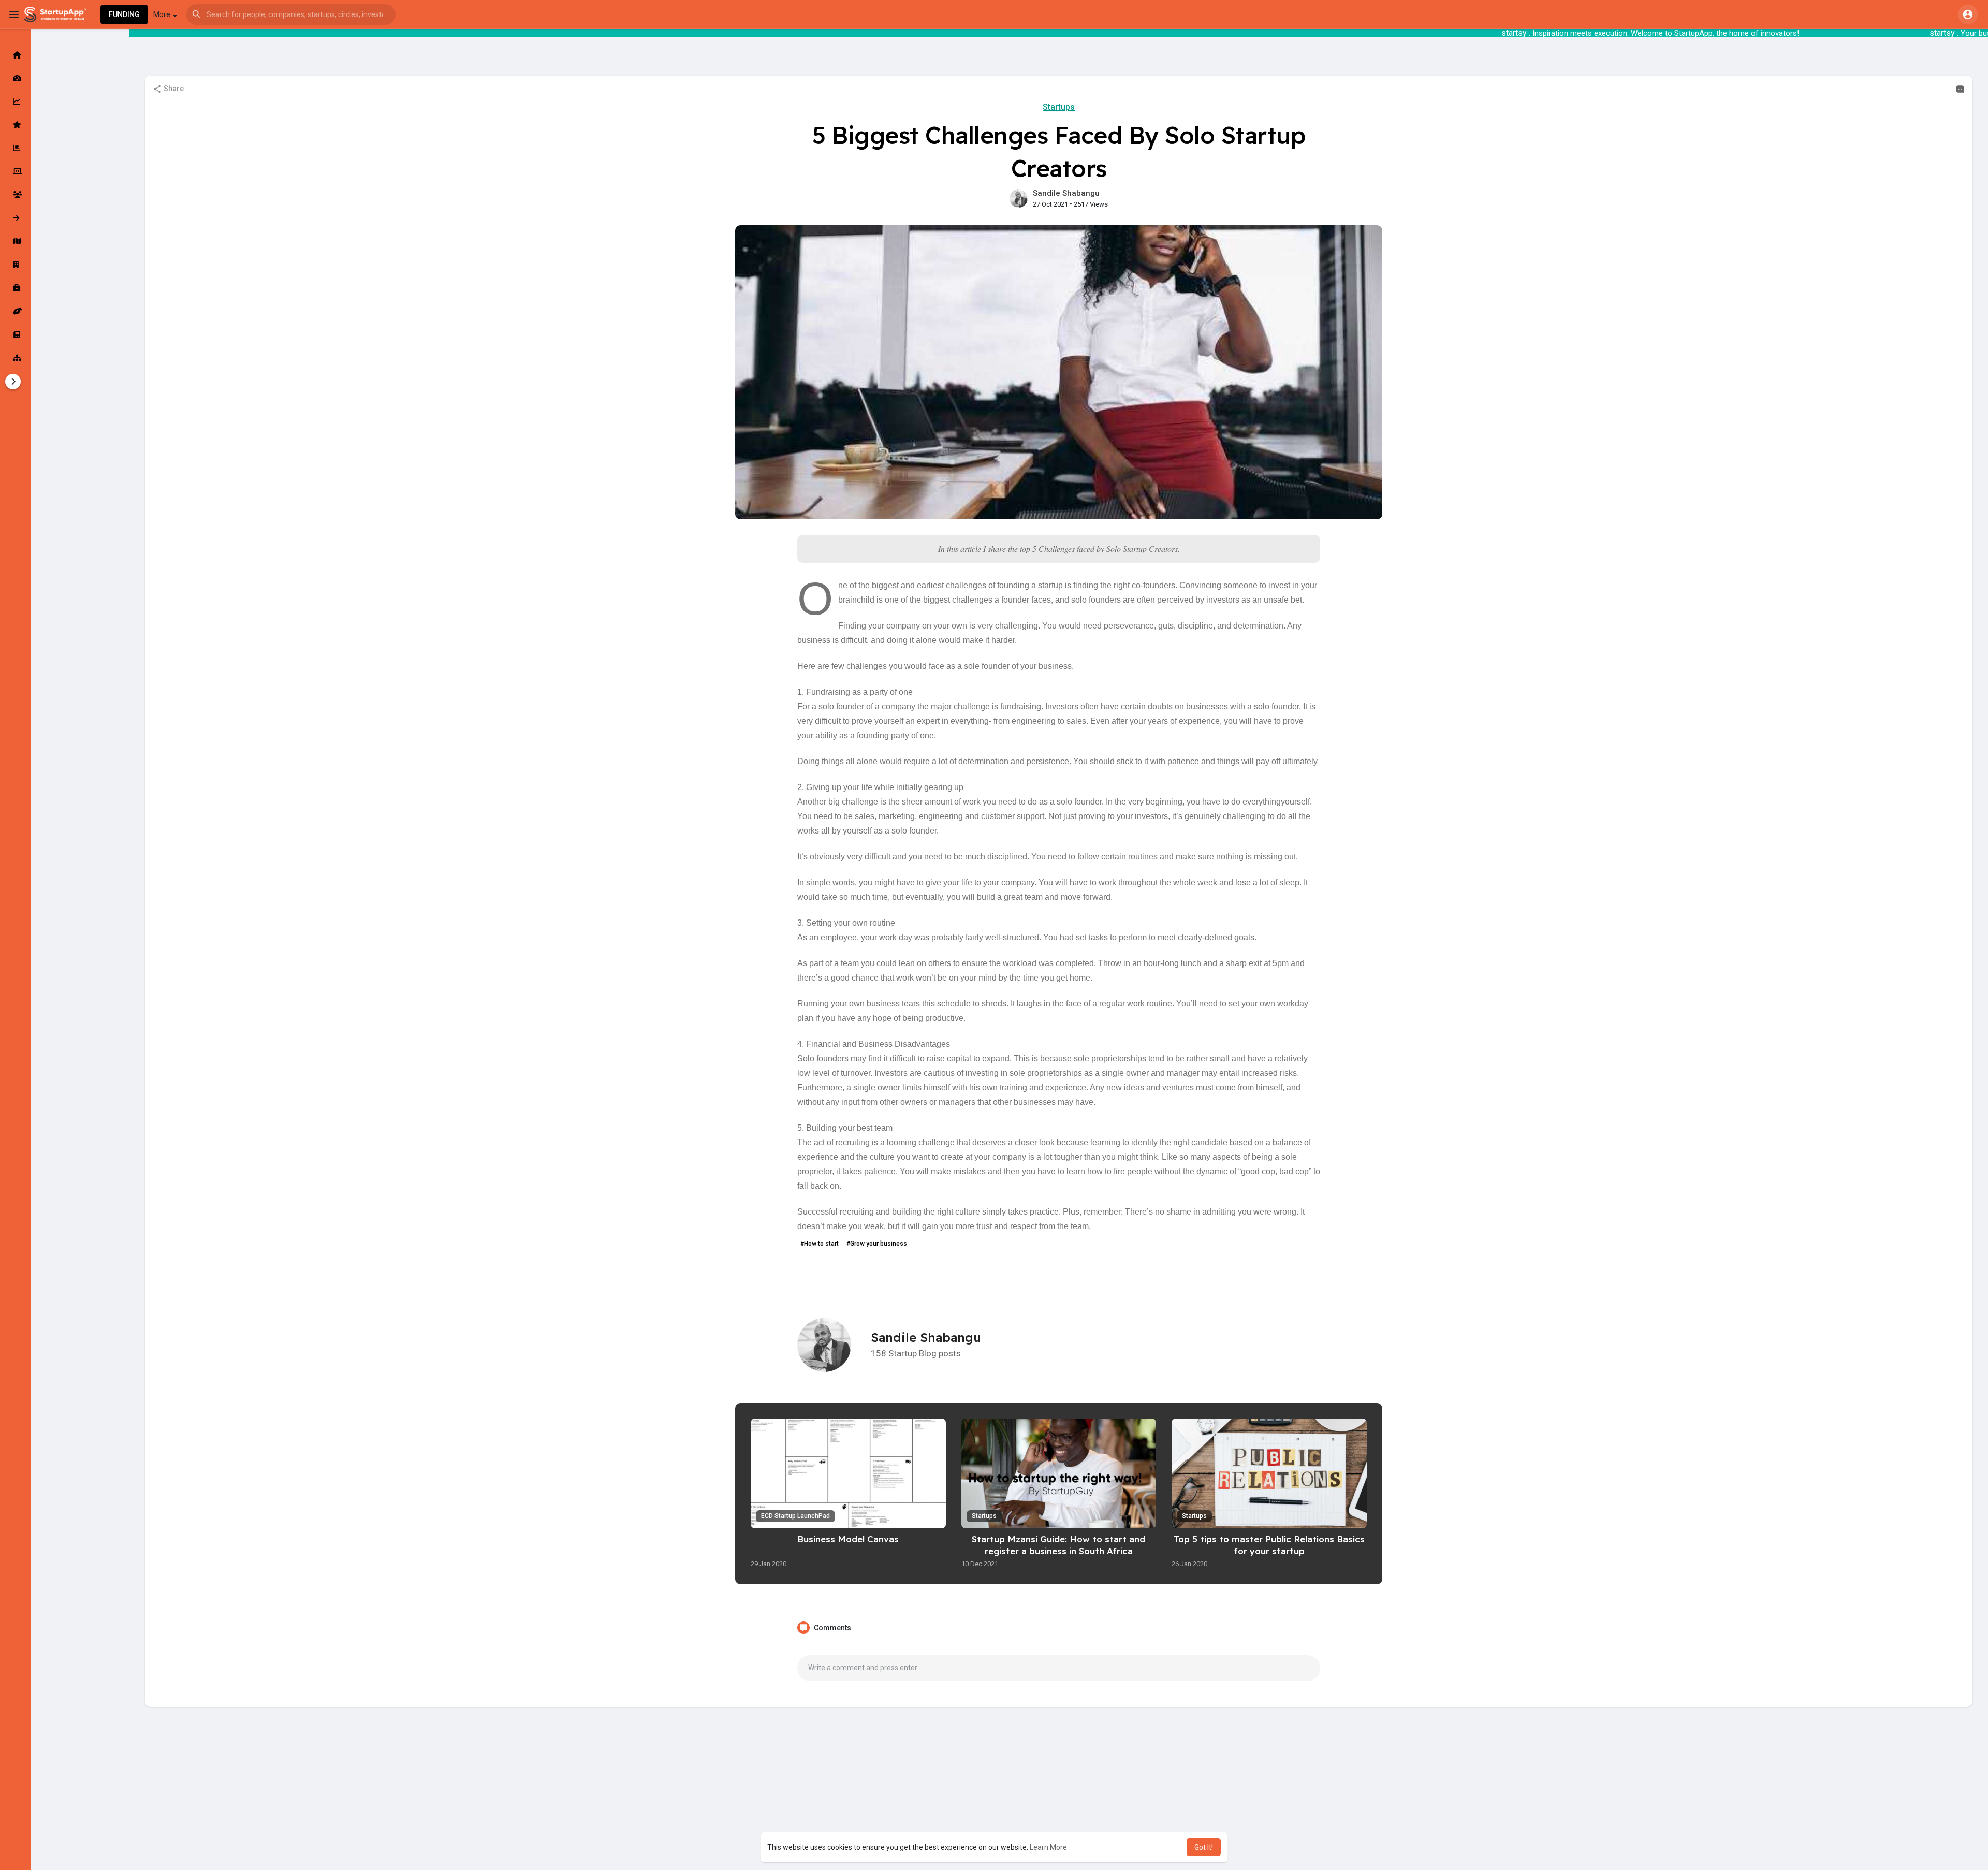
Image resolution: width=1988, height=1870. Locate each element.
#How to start (820, 1244)
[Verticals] (16, 358)
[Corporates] (16, 265)
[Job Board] (16, 288)
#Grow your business (877, 1244)
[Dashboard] (16, 78)
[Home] (16, 55)
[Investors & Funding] (16, 195)
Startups (1059, 107)
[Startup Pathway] (16, 101)
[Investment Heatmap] (16, 241)
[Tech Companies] (16, 171)
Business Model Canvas (848, 1539)
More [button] (163, 14)
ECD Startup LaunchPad (795, 1516)
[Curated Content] (16, 125)
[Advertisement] (1059, 1795)
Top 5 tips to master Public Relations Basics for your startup (1269, 1545)
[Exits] (16, 218)
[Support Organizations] (16, 311)
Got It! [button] (1204, 1847)
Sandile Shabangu (1066, 193)
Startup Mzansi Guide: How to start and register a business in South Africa (1058, 1545)
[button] (291, 14)
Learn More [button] (1048, 1847)
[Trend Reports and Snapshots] (16, 334)
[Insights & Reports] (16, 148)
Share (173, 89)
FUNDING (124, 14)
